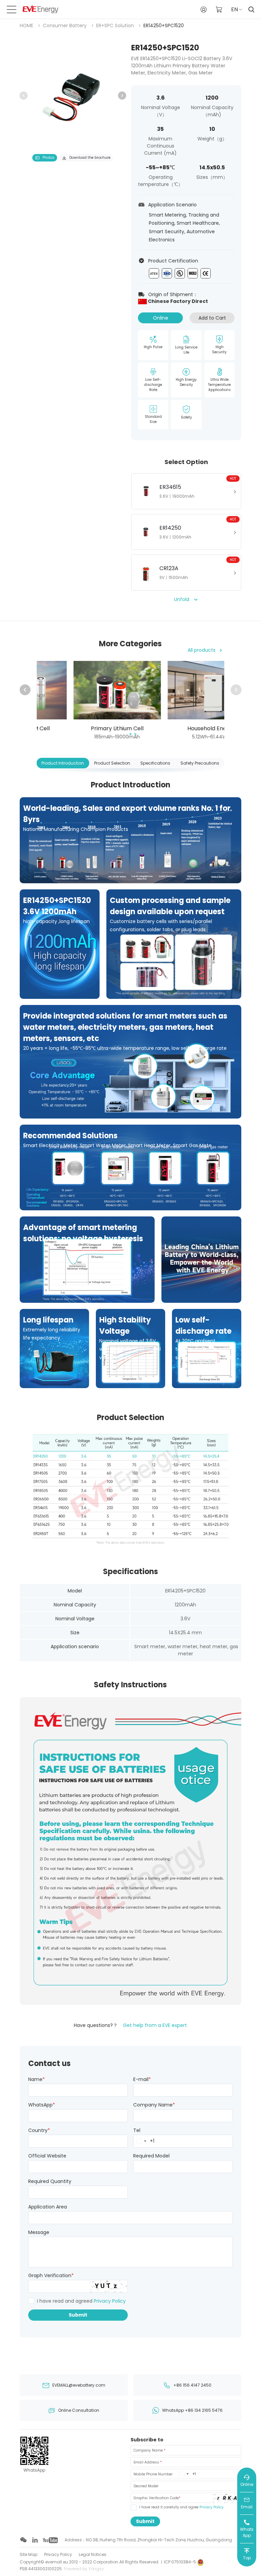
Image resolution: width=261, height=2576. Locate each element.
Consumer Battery (65, 25)
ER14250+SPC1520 (164, 25)
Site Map (29, 2554)
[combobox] (141, 2141)
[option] (73, 96)
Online (161, 318)
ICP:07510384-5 (180, 2562)
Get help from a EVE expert (155, 2025)
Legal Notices (93, 2554)
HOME (27, 25)
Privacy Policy (110, 2301)
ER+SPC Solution (115, 25)
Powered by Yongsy (84, 2569)
